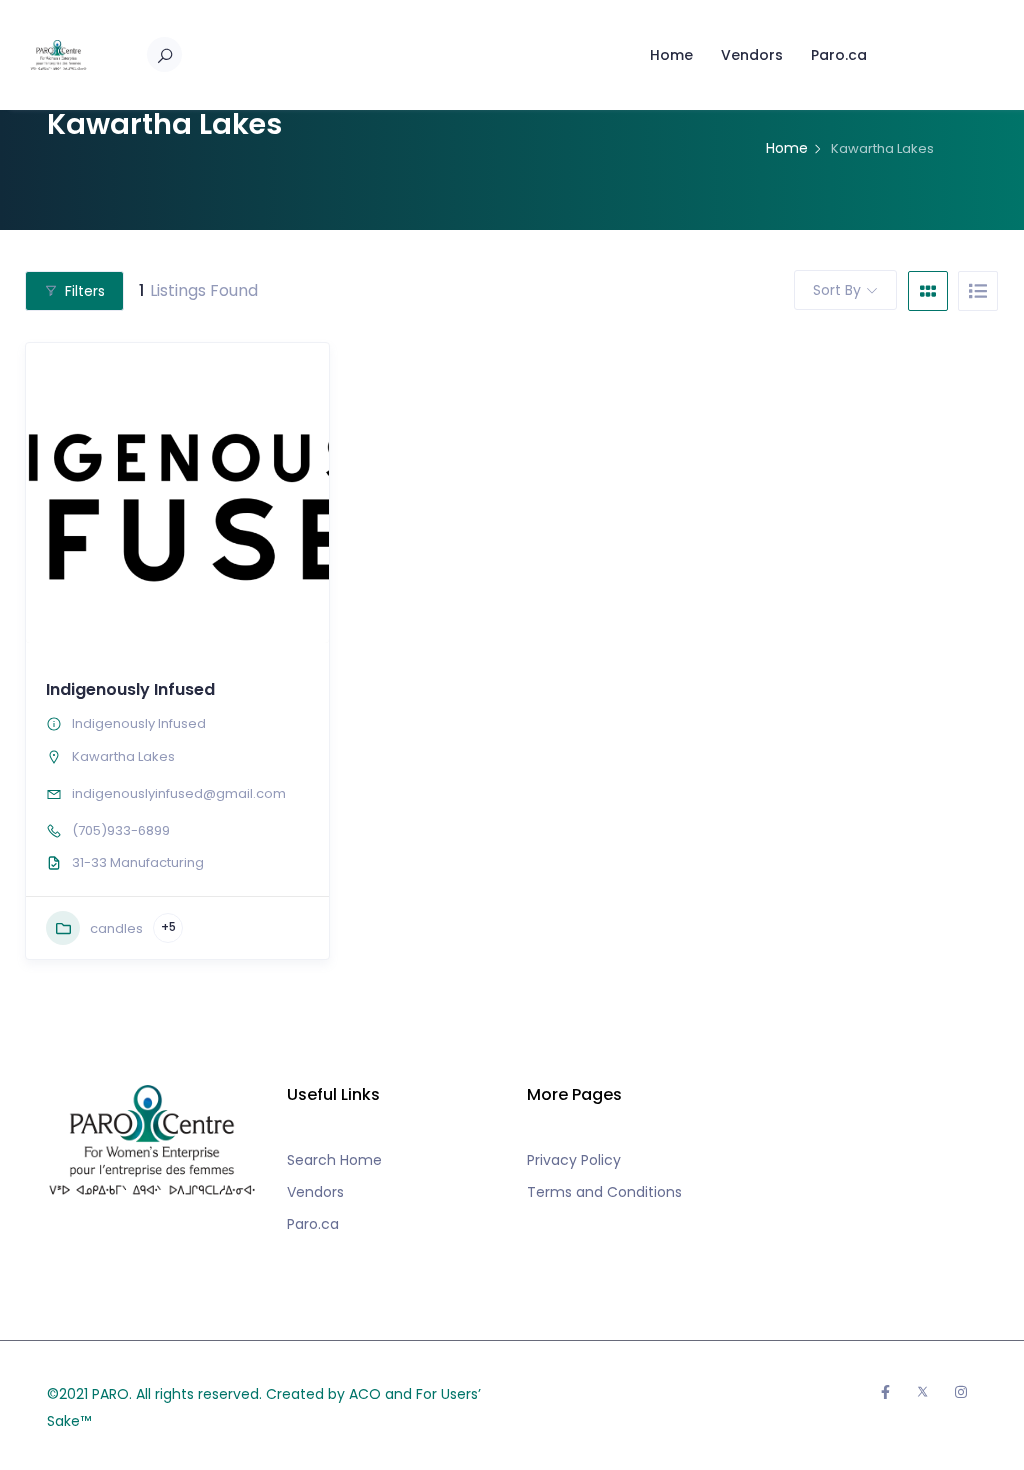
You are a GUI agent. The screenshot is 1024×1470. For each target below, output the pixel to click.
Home (671, 55)
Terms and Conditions (604, 1192)
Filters (85, 291)
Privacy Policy (574, 1160)
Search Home (334, 1160)
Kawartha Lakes (123, 756)
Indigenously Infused (130, 689)
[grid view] (928, 291)
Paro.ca (839, 55)
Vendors (752, 55)
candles (116, 928)
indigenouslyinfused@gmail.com (179, 793)
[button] (51, 493)
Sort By (837, 290)
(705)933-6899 (121, 830)
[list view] (978, 291)
